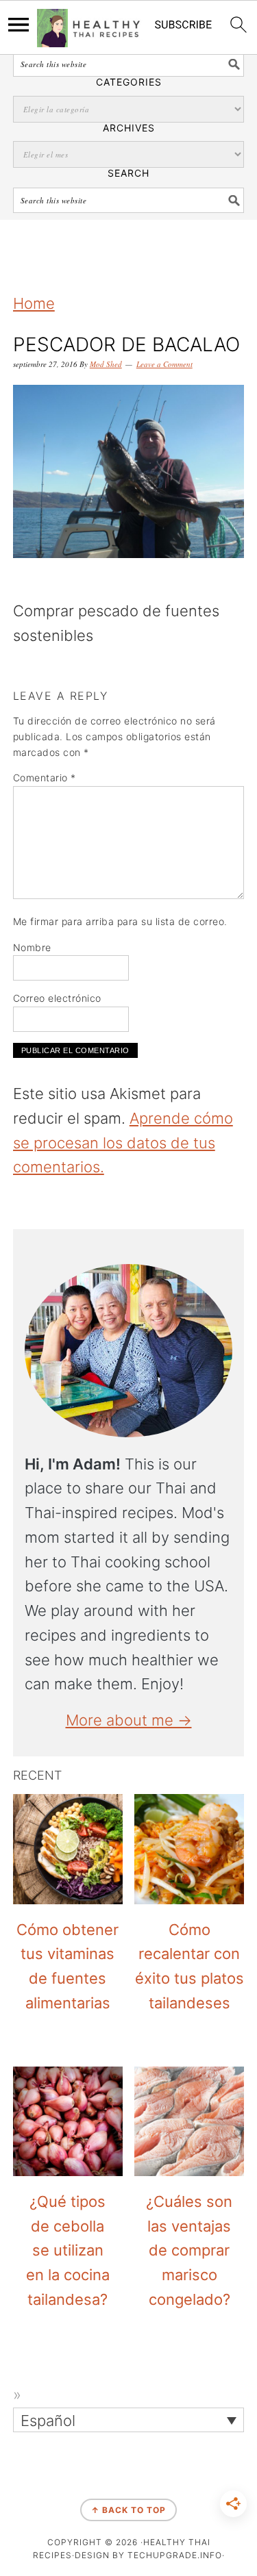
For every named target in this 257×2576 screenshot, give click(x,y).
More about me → (129, 1720)
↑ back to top (128, 2510)
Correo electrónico (57, 998)
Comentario (45, 778)
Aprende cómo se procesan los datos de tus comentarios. (123, 1143)
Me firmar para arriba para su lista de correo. (120, 921)
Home (34, 303)
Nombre (32, 947)
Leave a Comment (164, 364)
